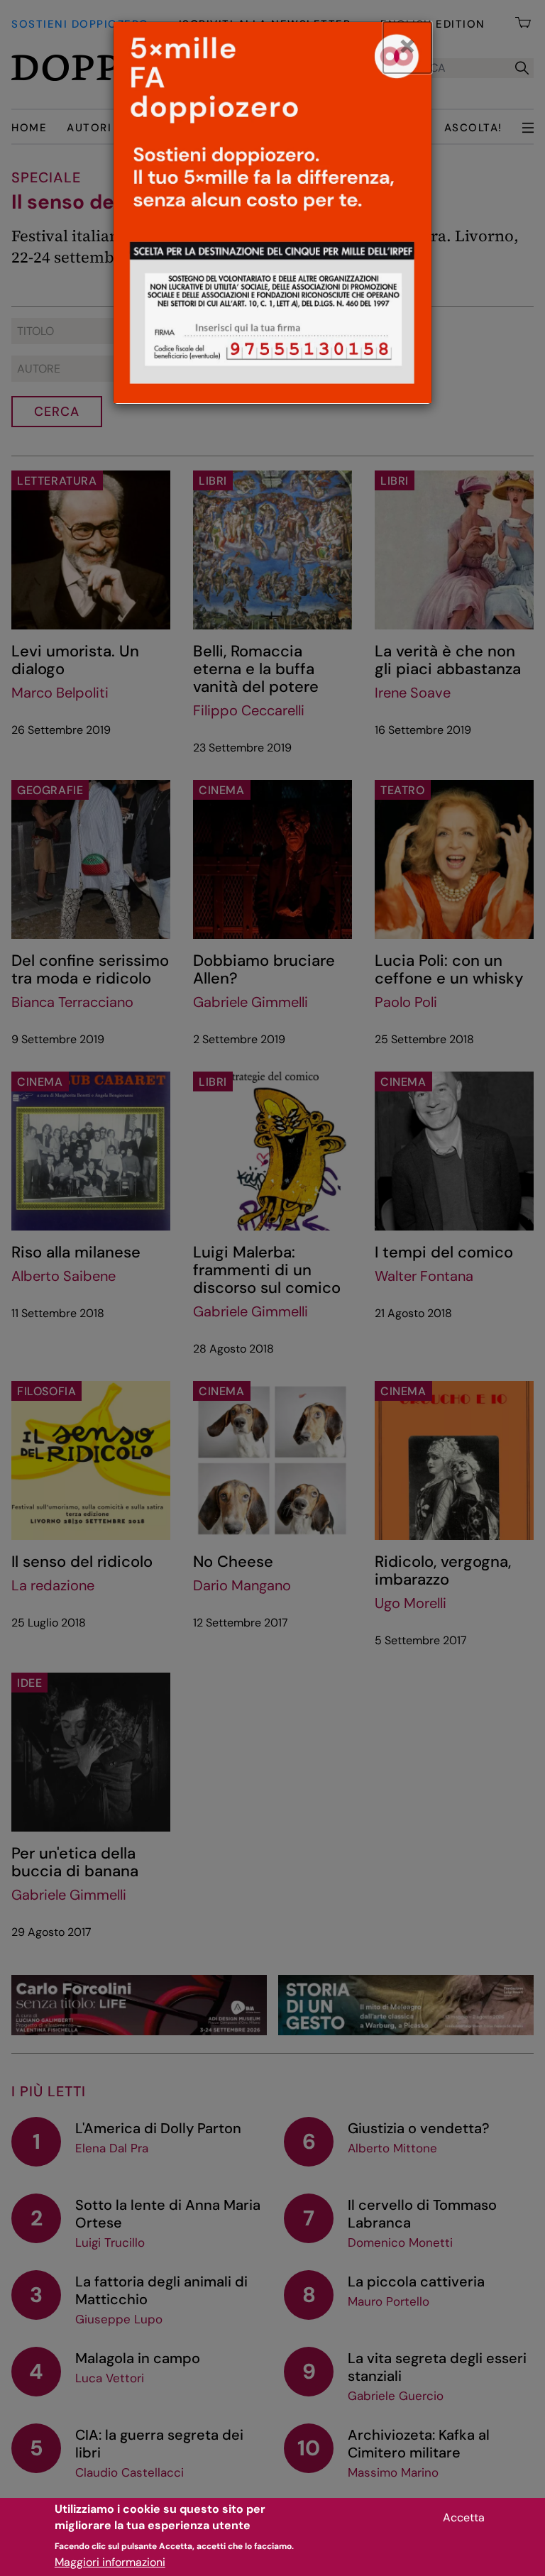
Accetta (464, 2517)
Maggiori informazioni (110, 2562)
